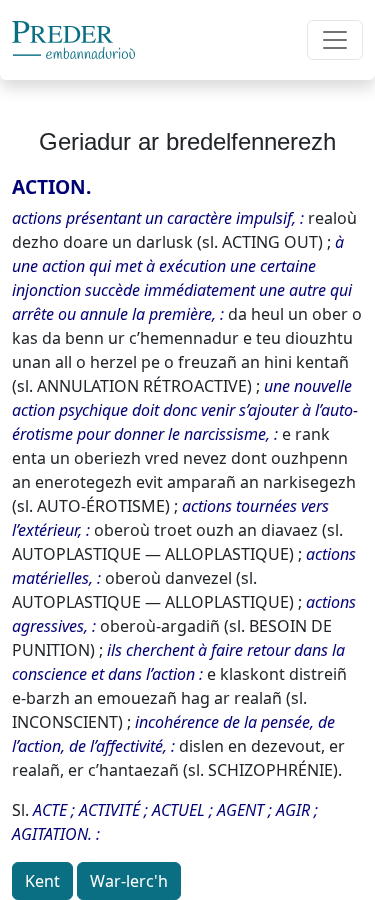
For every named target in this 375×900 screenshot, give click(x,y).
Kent (42, 881)
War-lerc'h (129, 881)
